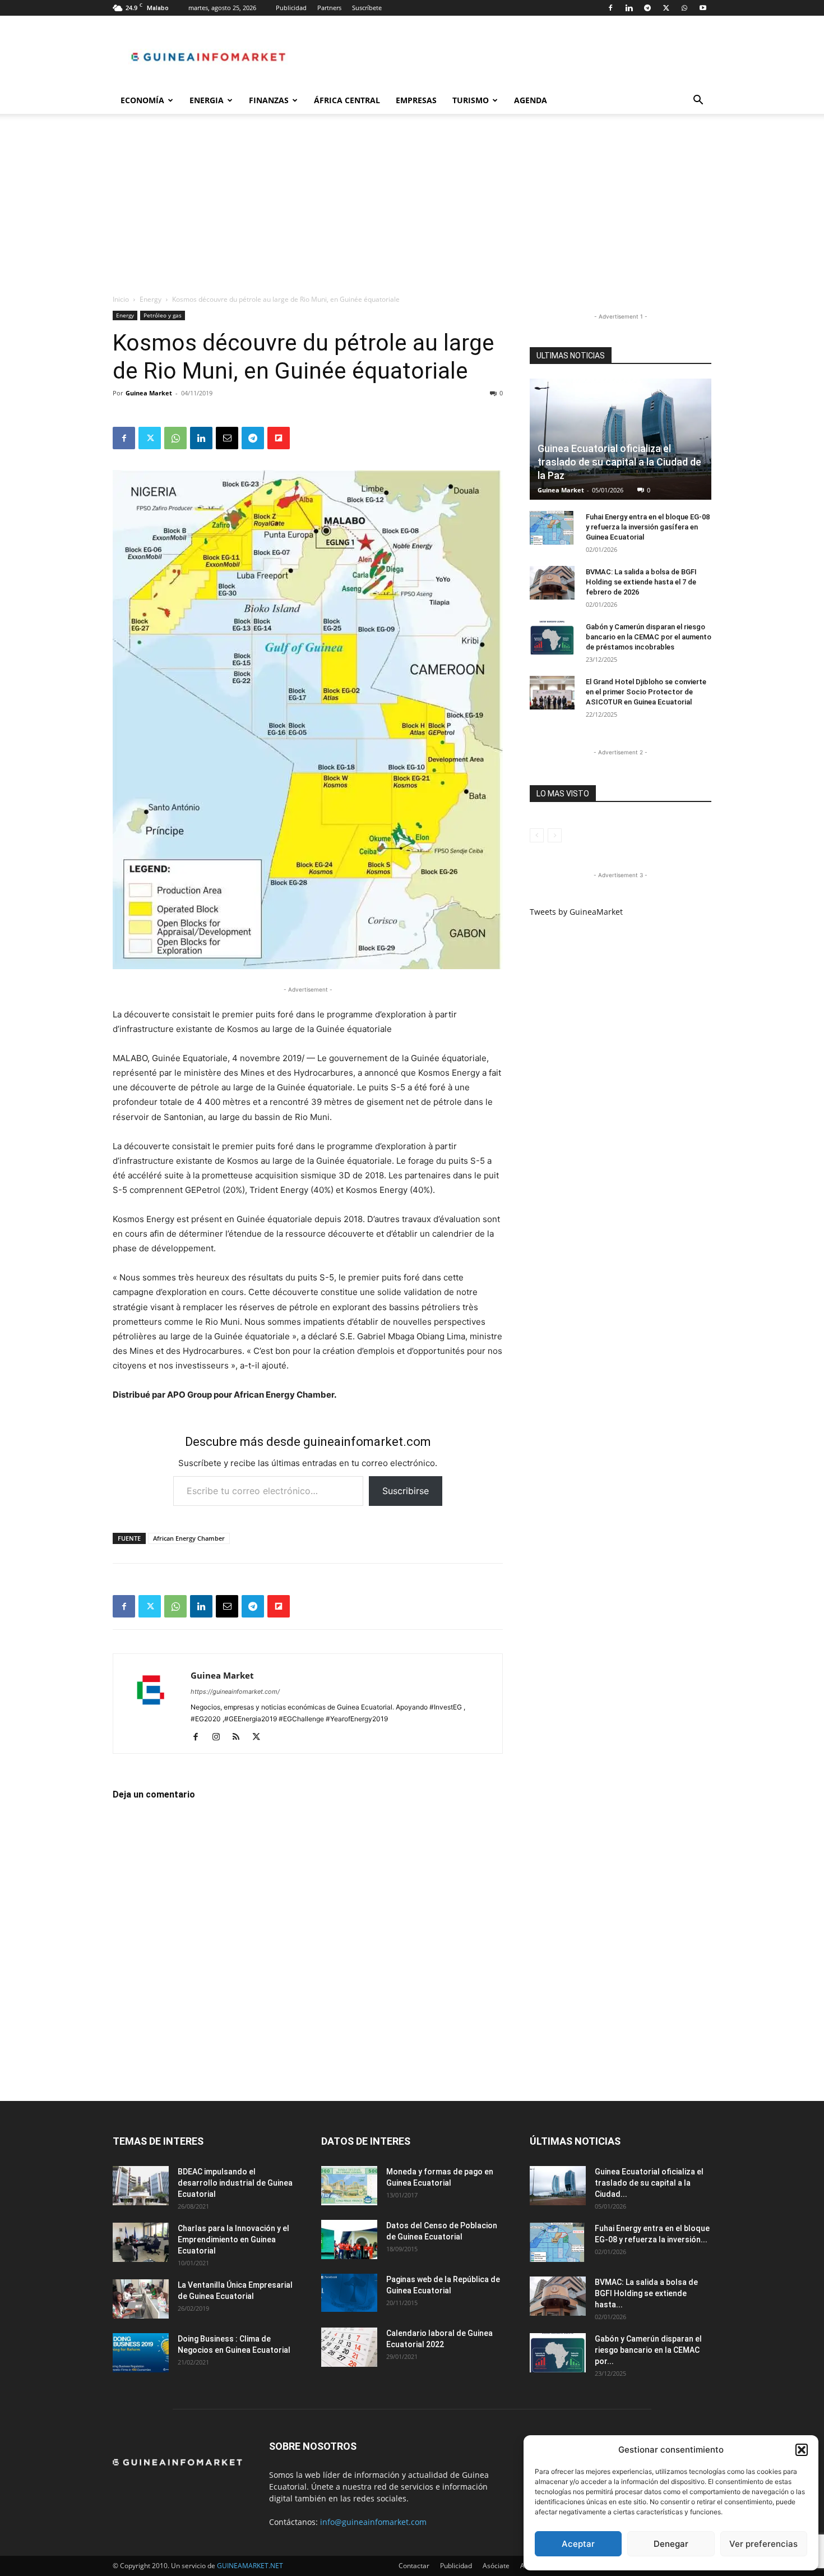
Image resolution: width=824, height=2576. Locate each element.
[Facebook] (610, 8)
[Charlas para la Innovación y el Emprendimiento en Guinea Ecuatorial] (141, 2242)
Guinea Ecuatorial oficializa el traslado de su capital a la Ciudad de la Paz (619, 462)
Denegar (671, 2544)
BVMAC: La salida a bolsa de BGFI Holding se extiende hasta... (646, 2293)
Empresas (416, 100)
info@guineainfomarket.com (373, 2522)
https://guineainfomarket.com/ (235, 1692)
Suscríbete (367, 8)
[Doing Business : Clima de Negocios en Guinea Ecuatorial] (141, 2353)
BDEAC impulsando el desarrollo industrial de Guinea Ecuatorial (235, 2183)
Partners (329, 8)
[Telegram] (647, 8)
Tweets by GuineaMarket (576, 912)
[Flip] (279, 438)
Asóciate (496, 2566)
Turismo (471, 100)
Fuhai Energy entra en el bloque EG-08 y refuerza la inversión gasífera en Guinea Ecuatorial (648, 527)
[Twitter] (666, 8)
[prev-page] (537, 835)
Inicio (121, 299)
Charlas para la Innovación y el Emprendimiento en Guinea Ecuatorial (233, 2239)
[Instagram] (220, 1738)
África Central (347, 100)
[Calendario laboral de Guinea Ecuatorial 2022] (349, 2347)
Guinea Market (149, 393)
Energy (151, 299)
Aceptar (578, 2544)
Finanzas (269, 100)
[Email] (227, 438)
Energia (207, 100)
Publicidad (291, 8)
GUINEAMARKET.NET (250, 2566)
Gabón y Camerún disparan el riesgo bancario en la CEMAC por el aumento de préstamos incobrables (649, 637)
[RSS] (240, 1738)
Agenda (531, 100)
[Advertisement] (412, 210)
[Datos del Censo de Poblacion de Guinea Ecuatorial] (349, 2239)
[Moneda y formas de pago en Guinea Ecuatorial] (349, 2186)
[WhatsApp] (684, 8)
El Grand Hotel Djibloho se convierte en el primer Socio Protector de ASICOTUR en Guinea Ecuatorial (646, 692)
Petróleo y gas (163, 315)
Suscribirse (406, 1491)
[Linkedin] (629, 8)
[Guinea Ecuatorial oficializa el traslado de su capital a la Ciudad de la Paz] (621, 439)
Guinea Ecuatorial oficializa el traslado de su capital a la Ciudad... (649, 2183)
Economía (142, 100)
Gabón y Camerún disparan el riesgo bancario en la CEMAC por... (648, 2350)
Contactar (414, 2566)
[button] (802, 2450)
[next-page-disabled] (555, 835)
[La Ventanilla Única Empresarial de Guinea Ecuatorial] (141, 2299)
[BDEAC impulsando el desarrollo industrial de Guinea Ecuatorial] (141, 2186)
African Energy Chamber (189, 1538)
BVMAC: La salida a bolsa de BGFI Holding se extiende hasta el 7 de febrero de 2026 (641, 582)
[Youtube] (703, 8)
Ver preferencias (763, 2544)
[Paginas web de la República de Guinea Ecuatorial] (349, 2293)
